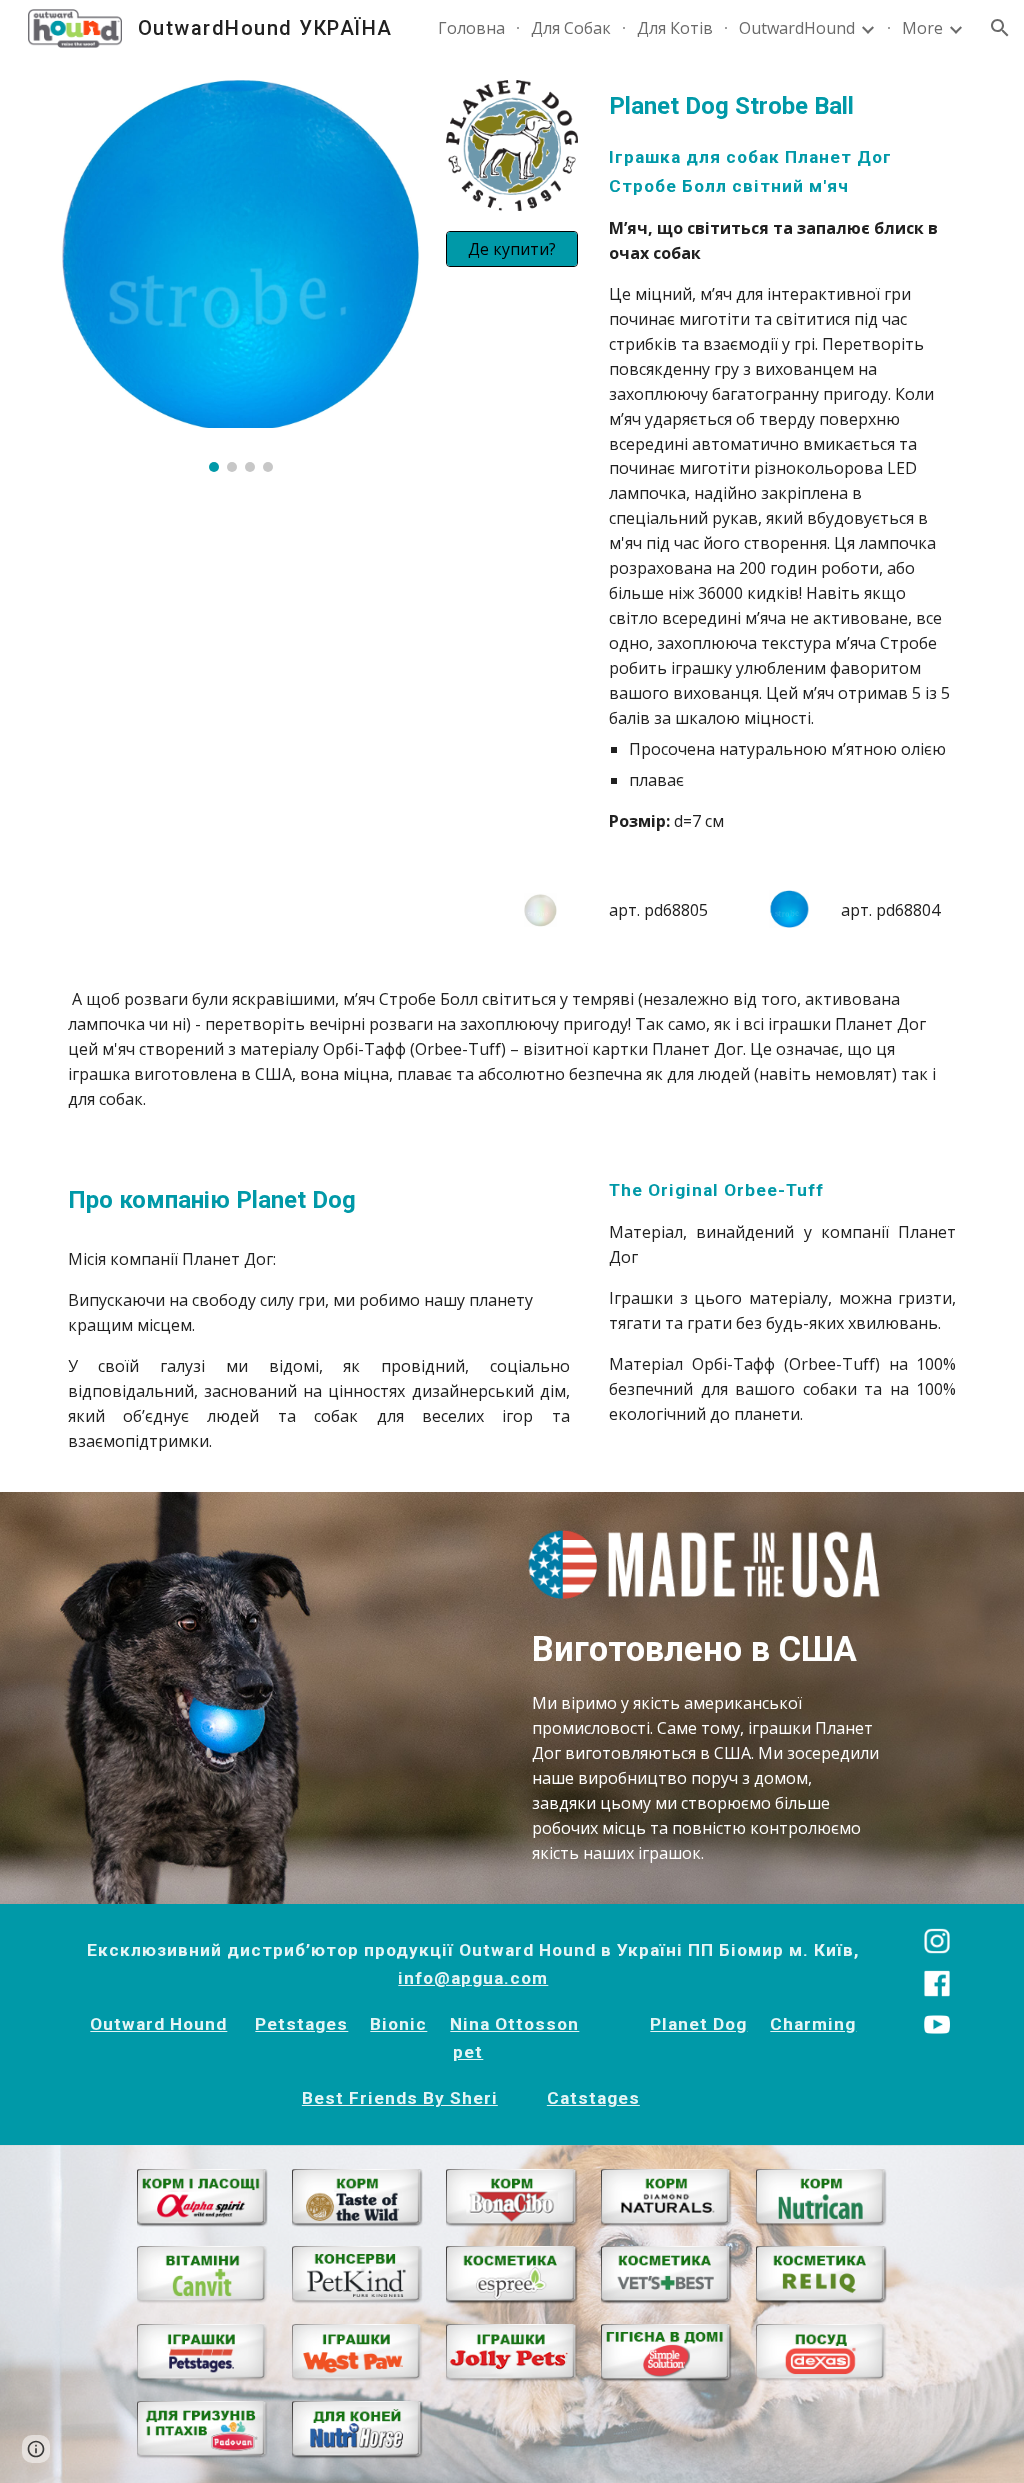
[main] (782, 461)
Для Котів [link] (675, 28)
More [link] (922, 28)
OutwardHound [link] (797, 28)
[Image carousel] (241, 276)
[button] (1000, 28)
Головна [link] (471, 28)
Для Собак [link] (571, 28)
